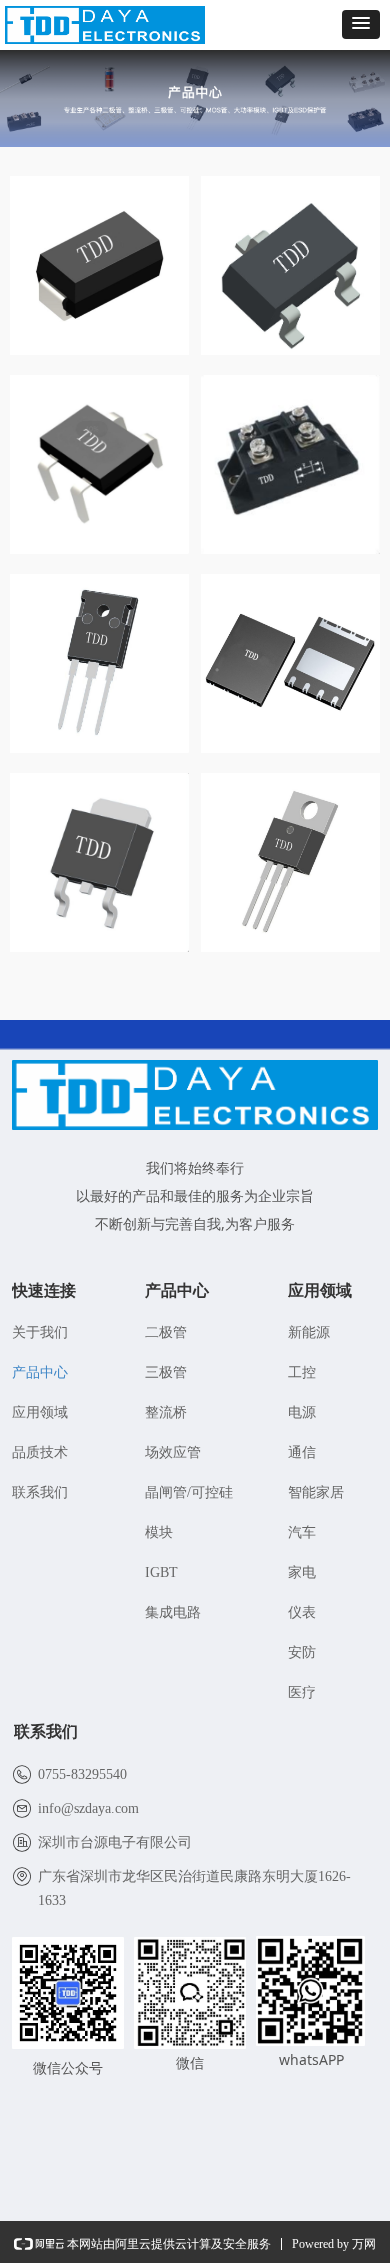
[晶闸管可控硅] (99, 663)
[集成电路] (290, 663)
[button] (361, 24)
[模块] (290, 464)
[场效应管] (99, 862)
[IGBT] (290, 862)
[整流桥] (99, 464)
